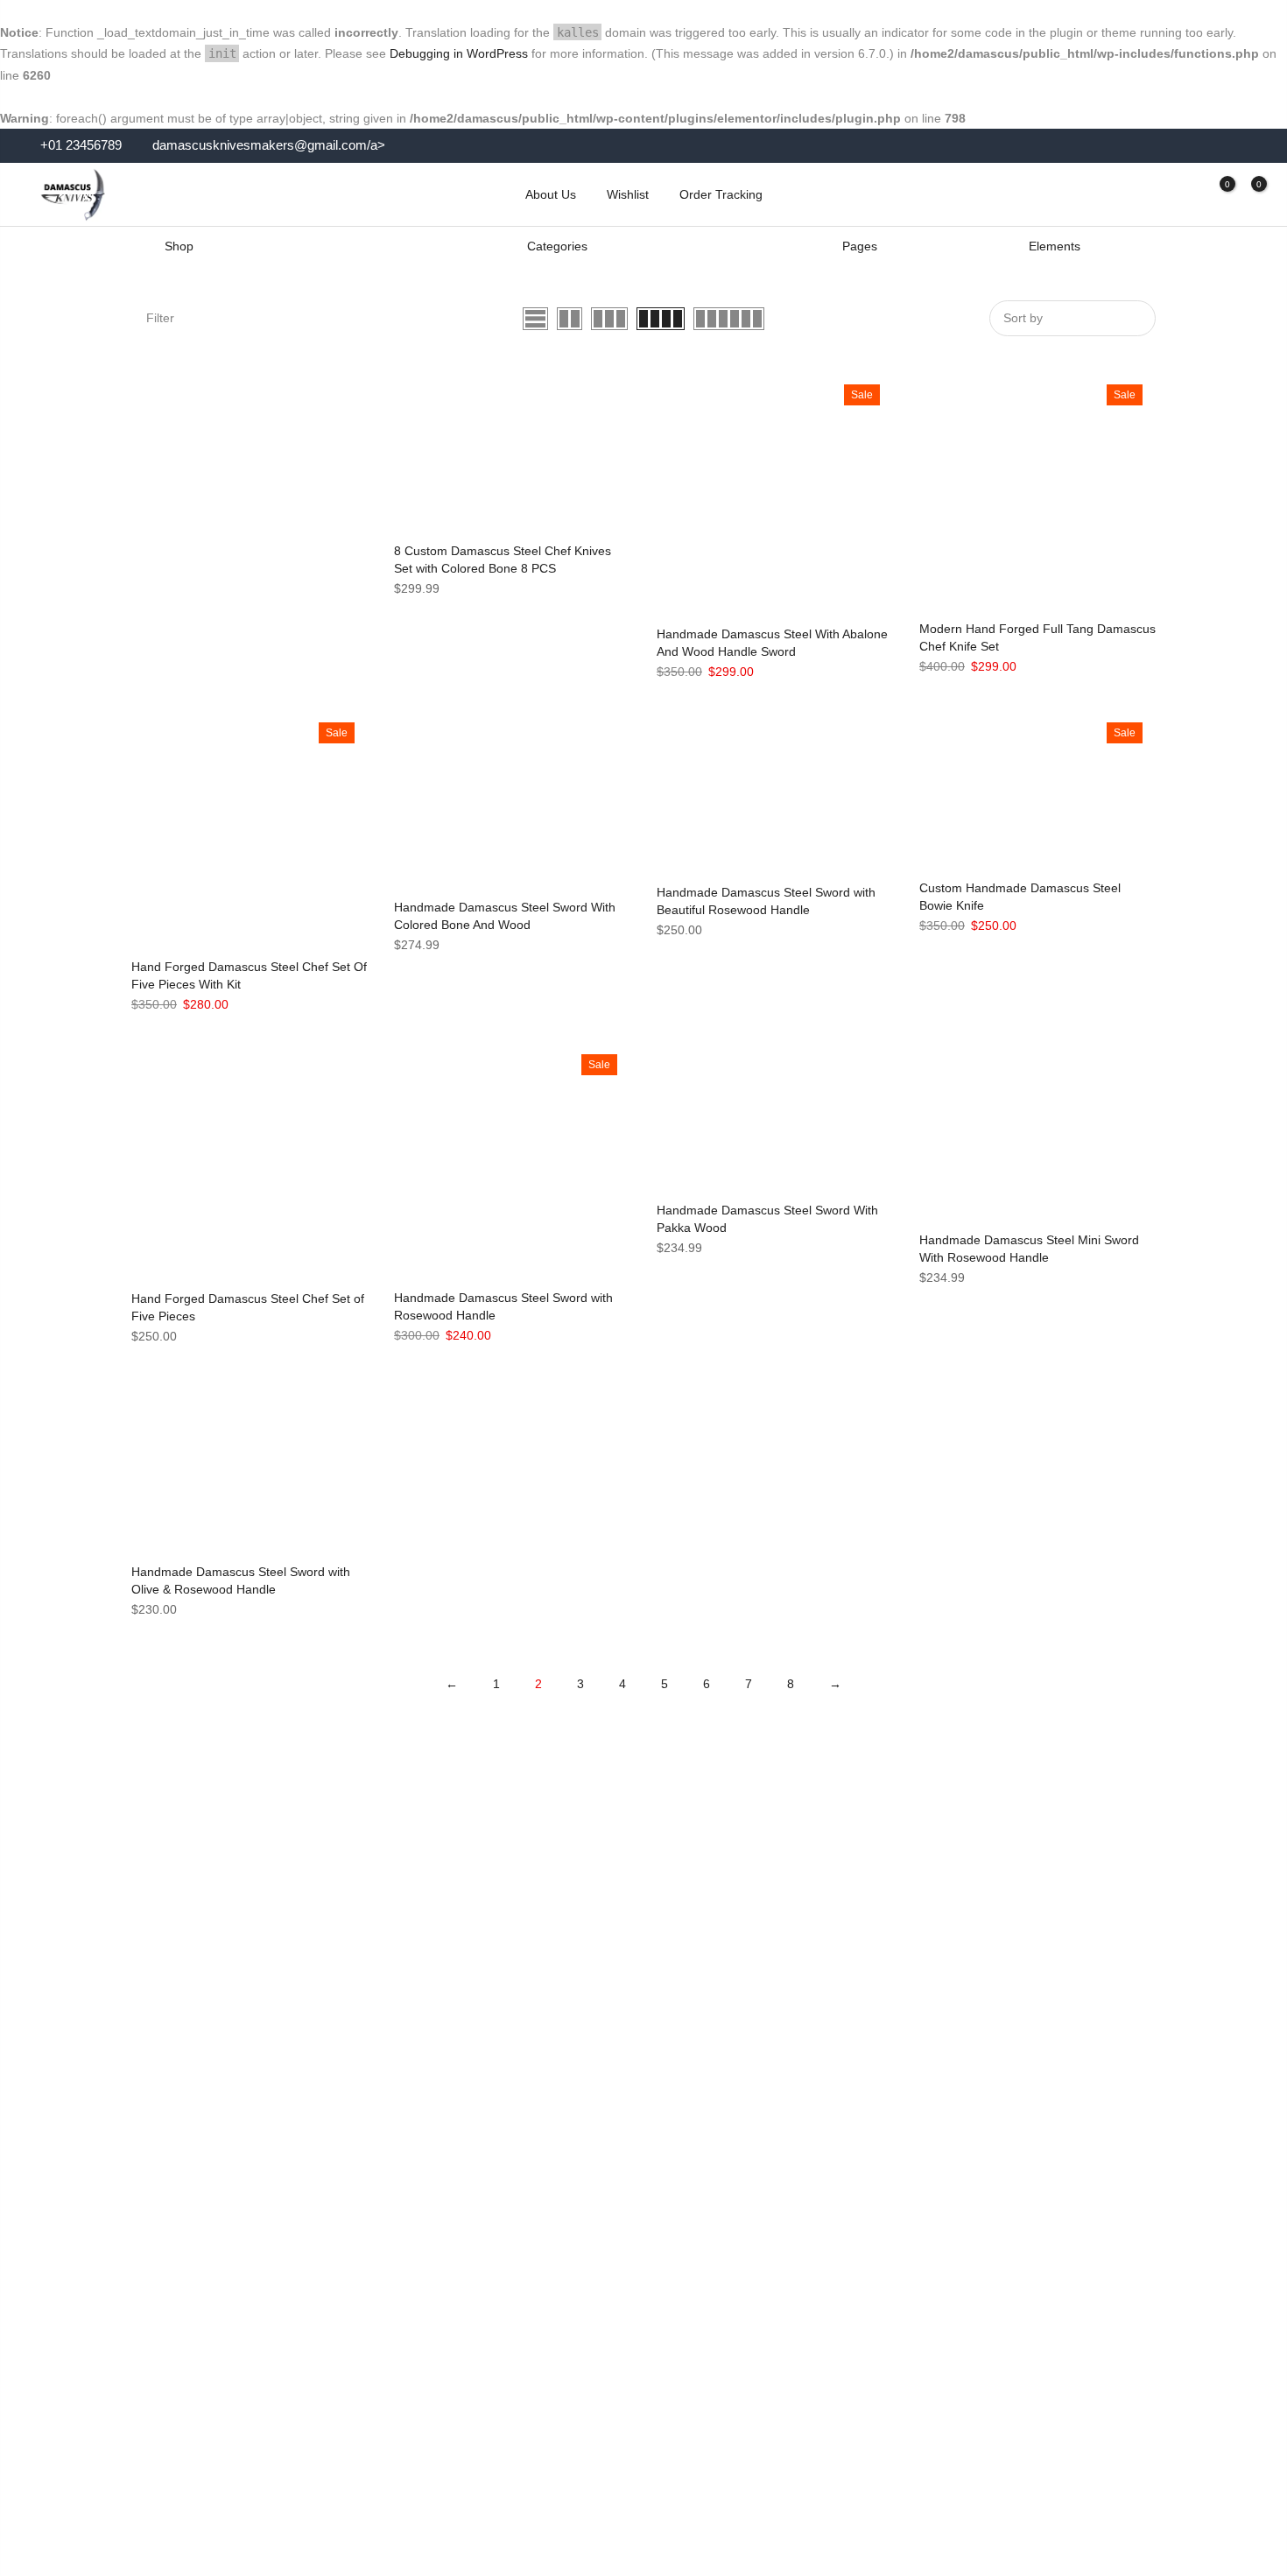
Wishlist (628, 194)
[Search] (1154, 194)
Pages (860, 246)
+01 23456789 (79, 145)
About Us (551, 194)
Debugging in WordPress (459, 53)
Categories (557, 246)
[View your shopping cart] (1246, 194)
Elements (1055, 246)
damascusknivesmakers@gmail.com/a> (269, 145)
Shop (179, 246)
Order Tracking (721, 194)
